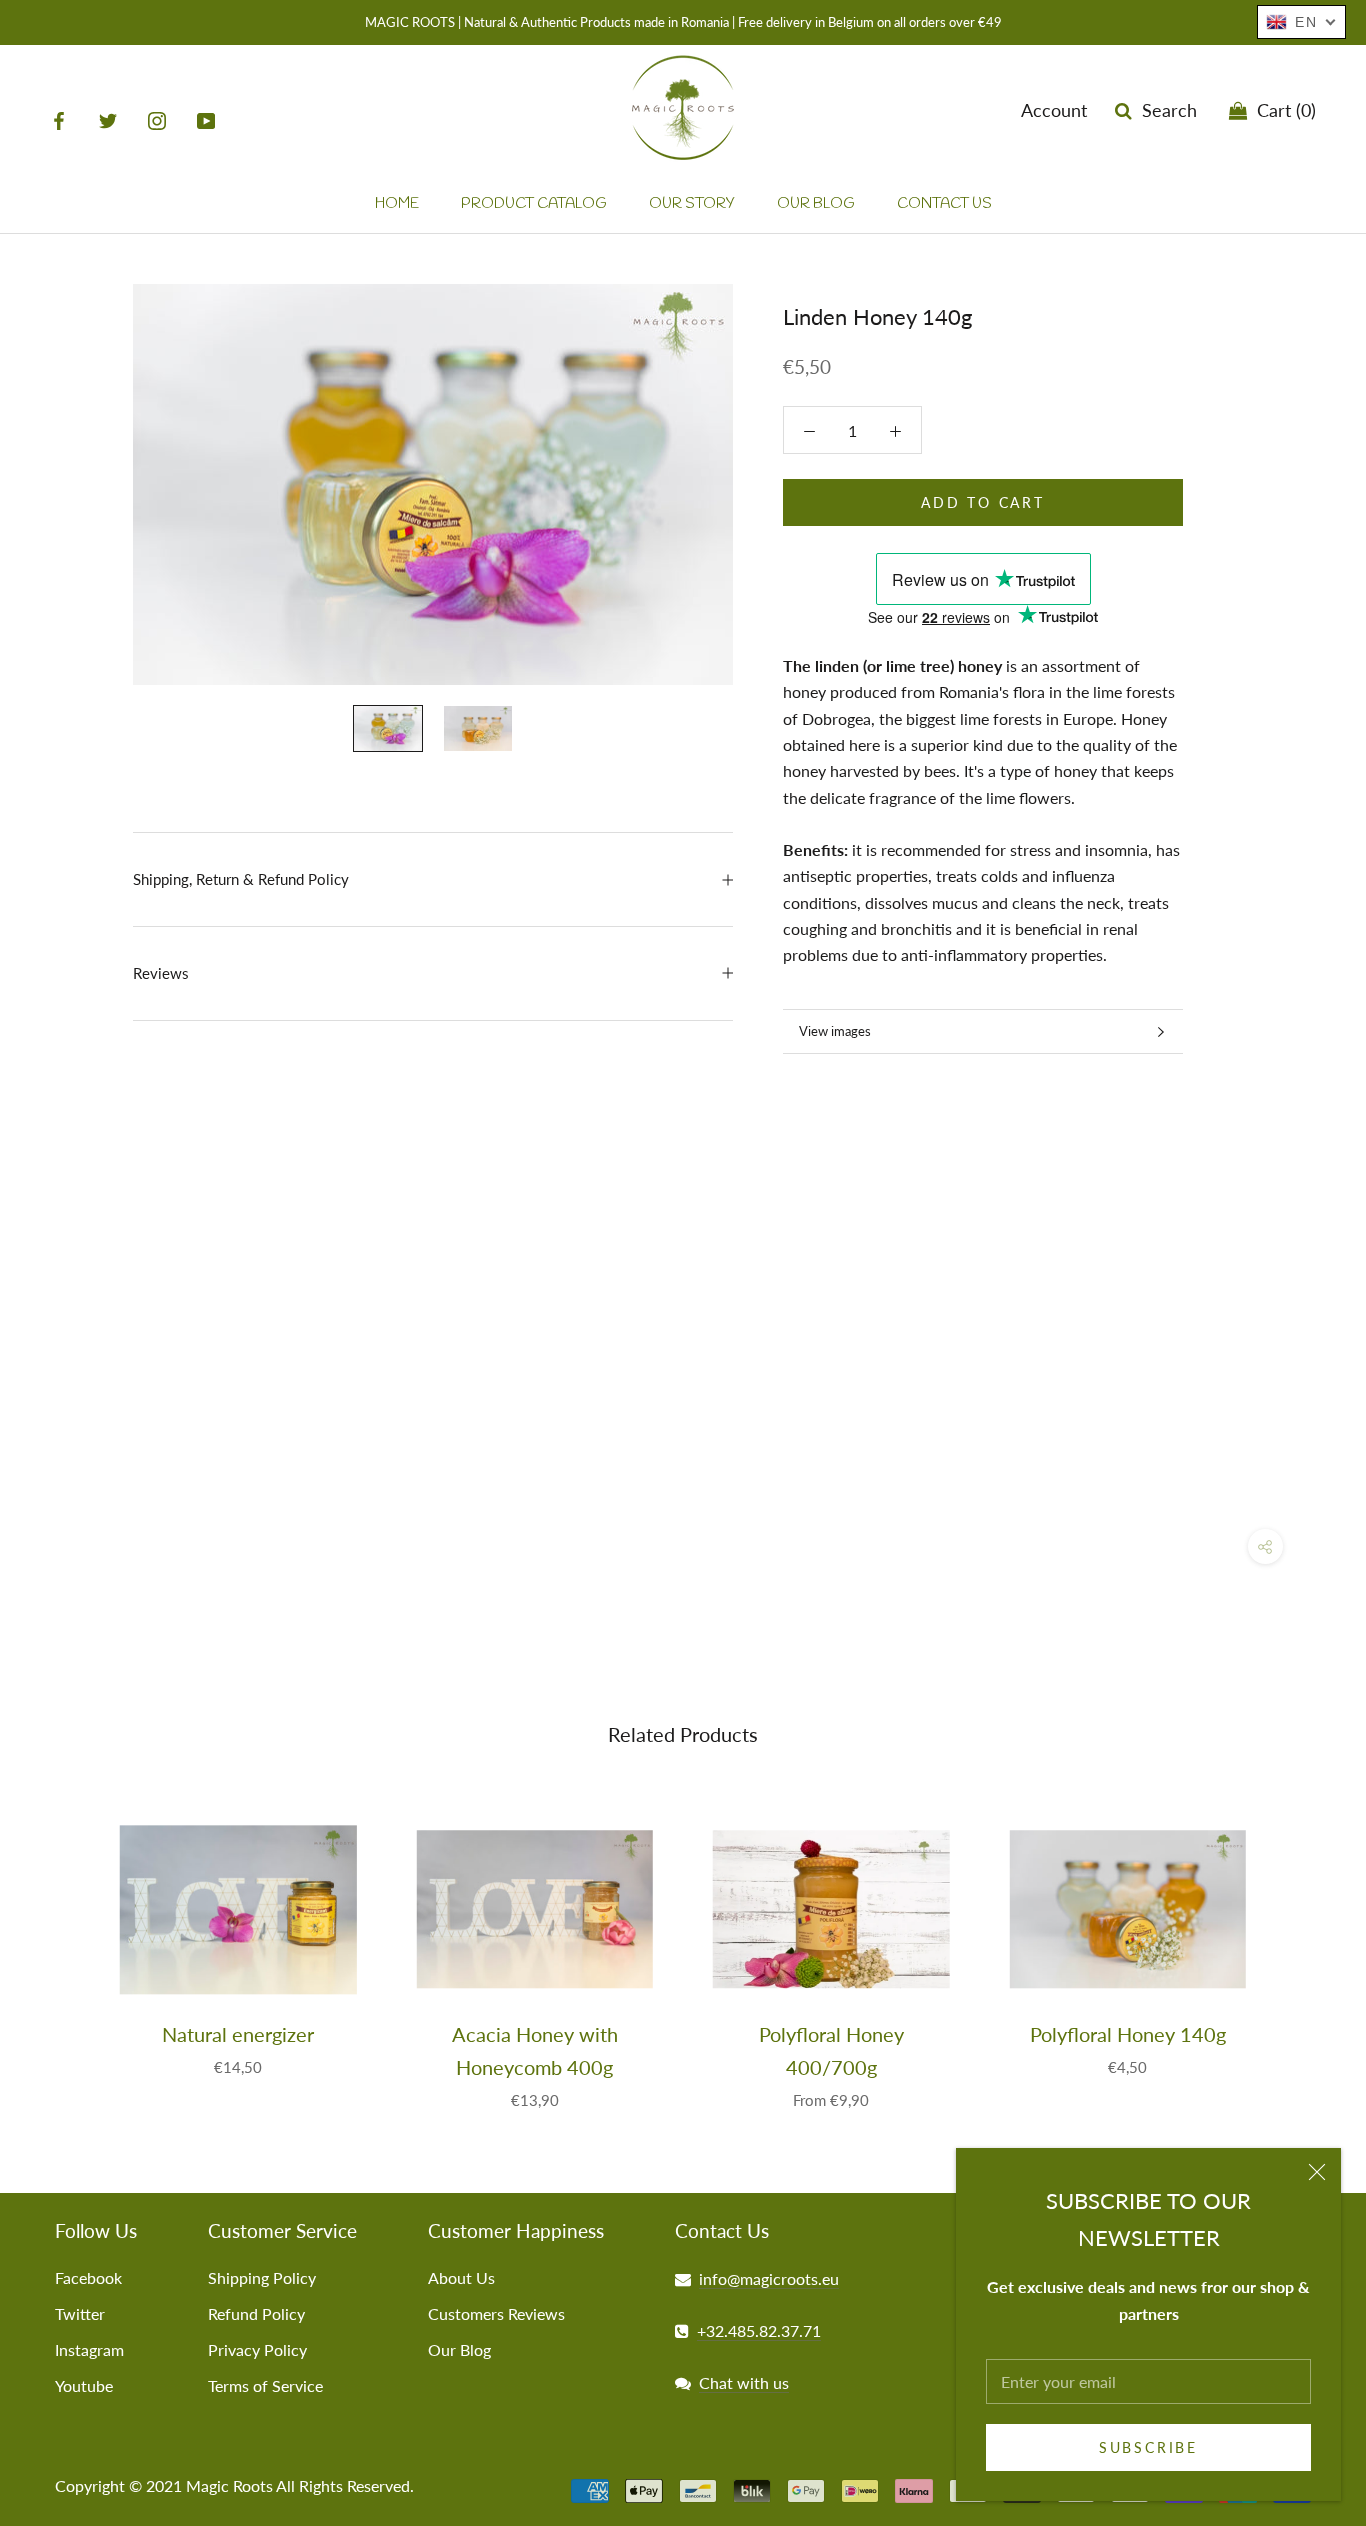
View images (835, 1031)
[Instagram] (157, 119)
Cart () (1281, 110)
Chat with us (744, 2382)
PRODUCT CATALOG (534, 204)
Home (397, 204)
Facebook (88, 2277)
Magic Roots (229, 2485)
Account (1054, 110)
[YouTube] (206, 119)
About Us (461, 2277)
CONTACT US (944, 204)
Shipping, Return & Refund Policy (241, 879)
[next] (1303, 1944)
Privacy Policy (257, 2349)
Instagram (89, 2349)
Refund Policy (256, 2313)
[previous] (62, 1944)
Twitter (80, 2313)
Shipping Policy (262, 2277)
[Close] (1317, 2172)
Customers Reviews (496, 2313)
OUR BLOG (816, 204)
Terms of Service (265, 2385)
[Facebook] (59, 119)
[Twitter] (108, 119)
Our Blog (459, 2349)
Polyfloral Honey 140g (1128, 2034)
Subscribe (1148, 2447)
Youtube (84, 2385)
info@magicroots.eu (769, 2278)
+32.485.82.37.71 (759, 2330)
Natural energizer (238, 2034)
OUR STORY (692, 204)
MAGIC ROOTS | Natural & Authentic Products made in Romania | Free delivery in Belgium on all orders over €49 (683, 22)
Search (1164, 110)
